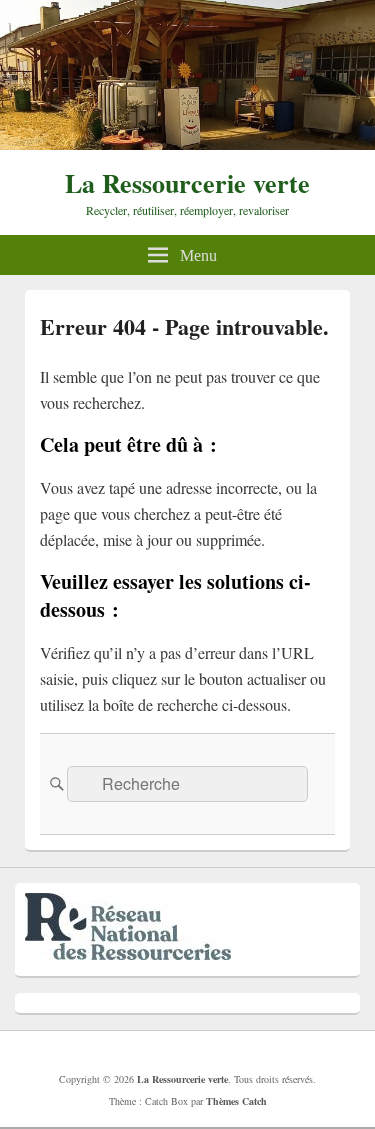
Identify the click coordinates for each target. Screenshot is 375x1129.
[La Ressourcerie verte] (187, 143)
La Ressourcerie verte (187, 183)
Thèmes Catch (236, 1101)
